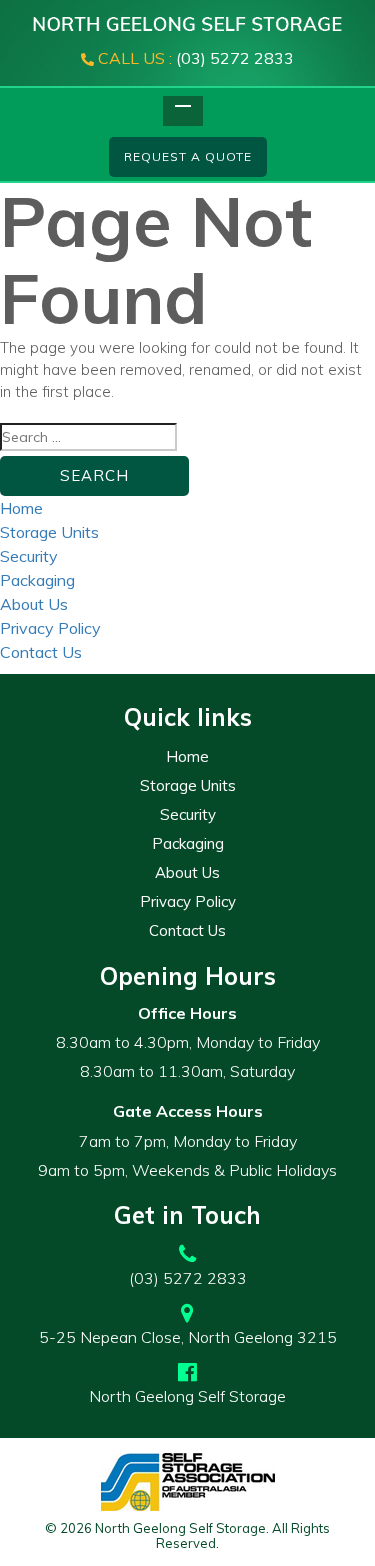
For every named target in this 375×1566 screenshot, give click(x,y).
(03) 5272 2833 (196, 58)
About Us (34, 604)
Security (29, 556)
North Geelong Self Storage (187, 1396)
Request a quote (188, 156)
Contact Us (41, 652)
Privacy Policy (50, 628)
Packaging (37, 580)
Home (21, 508)
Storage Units (49, 532)
